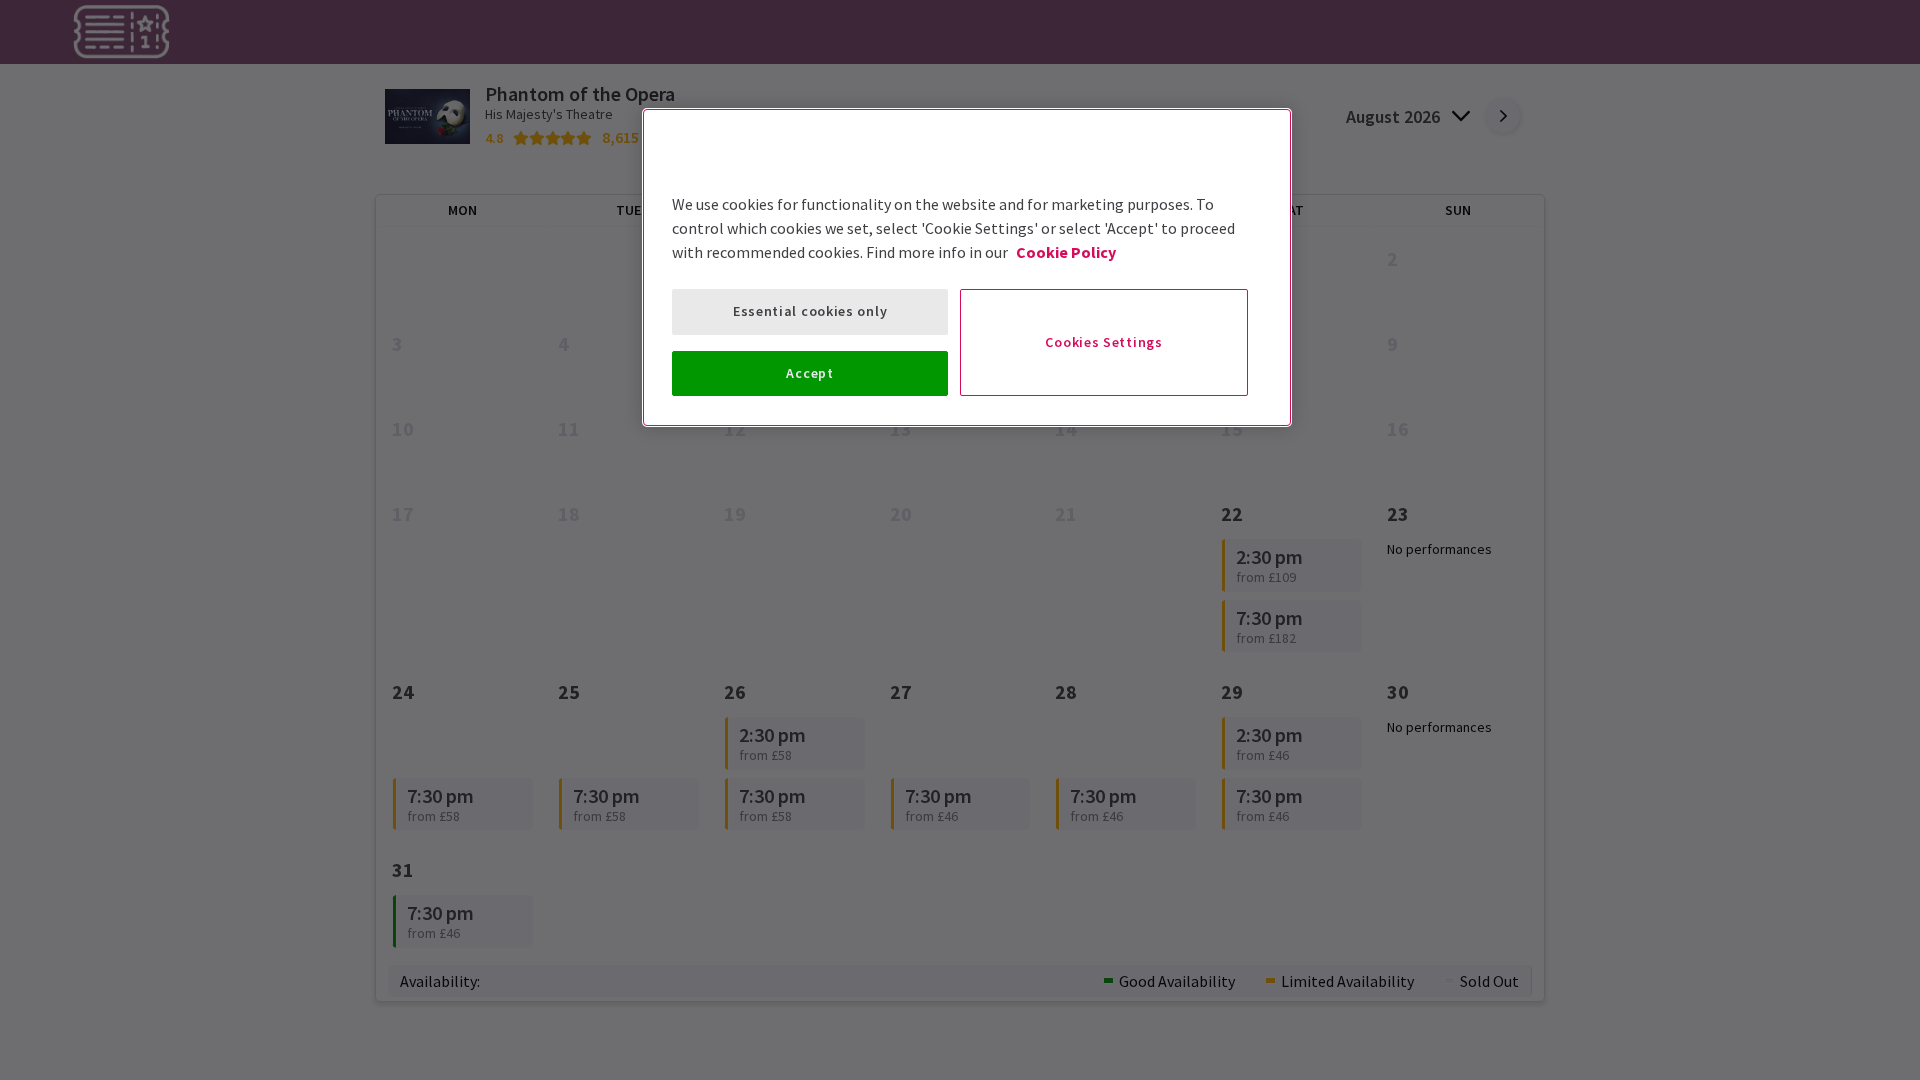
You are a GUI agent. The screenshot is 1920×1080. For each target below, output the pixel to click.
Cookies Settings (1103, 342)
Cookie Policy (1066, 252)
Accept (809, 373)
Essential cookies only (810, 311)
